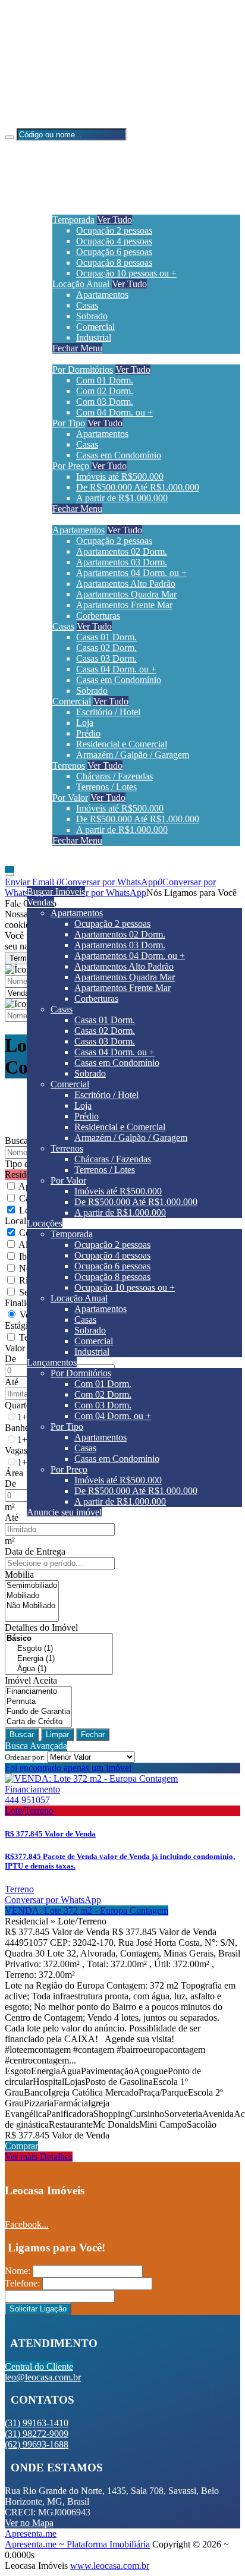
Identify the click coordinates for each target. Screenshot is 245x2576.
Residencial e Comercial (122, 744)
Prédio (88, 733)
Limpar (57, 1734)
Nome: (18, 2271)
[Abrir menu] (10, 871)
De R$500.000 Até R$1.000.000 (138, 487)
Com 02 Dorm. (105, 391)
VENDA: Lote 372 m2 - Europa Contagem (87, 1910)
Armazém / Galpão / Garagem (133, 755)
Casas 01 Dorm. (106, 637)
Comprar (21, 2146)
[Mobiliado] (32, 1596)
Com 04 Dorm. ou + (114, 412)
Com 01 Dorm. (105, 380)
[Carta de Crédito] (38, 1722)
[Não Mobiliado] (32, 1606)
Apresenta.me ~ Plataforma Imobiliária (77, 2544)
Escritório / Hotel (108, 712)
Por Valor (70, 798)
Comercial (95, 327)
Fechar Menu (77, 348)
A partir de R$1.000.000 (122, 498)
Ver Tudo (114, 220)
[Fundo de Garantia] (38, 1712)
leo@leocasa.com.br (67, 103)
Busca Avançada (36, 1746)
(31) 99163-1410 (60, 42)
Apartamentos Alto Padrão (126, 584)
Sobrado (92, 316)
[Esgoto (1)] (59, 1649)
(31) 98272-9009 (60, 62)
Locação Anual (81, 284)
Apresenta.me (31, 2533)
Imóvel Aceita (31, 1680)
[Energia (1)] (59, 1659)
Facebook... (27, 2224)
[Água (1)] (59, 1669)
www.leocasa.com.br (110, 2566)
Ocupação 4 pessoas (114, 241)
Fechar (93, 1734)
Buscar (22, 1734)
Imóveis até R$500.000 (120, 476)
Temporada (73, 220)
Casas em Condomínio (119, 455)
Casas (87, 305)
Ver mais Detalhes (39, 2157)
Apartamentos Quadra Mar (126, 594)
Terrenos (69, 765)
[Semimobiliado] (32, 1586)
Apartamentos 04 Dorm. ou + (131, 573)
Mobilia (19, 1575)
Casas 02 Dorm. (106, 648)
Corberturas (98, 616)
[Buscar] (10, 137)
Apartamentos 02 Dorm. (122, 551)
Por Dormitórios (83, 369)
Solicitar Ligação (38, 2309)
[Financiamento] (38, 1692)
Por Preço (71, 466)
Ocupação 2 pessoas (114, 230)
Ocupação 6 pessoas (114, 252)
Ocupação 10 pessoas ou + (126, 273)
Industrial (94, 337)
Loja (85, 723)
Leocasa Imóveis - (39, 123)
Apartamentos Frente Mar (124, 605)
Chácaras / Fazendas (114, 776)
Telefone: (22, 2283)
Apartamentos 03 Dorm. (122, 562)
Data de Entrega (35, 1551)
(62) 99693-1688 (60, 82)
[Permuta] (38, 1702)
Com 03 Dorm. (105, 402)
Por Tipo (69, 423)
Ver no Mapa (29, 2523)
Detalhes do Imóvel (41, 1627)
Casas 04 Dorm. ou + (116, 669)
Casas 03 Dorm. (106, 658)
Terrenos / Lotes (106, 787)
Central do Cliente (39, 2366)
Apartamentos (102, 295)
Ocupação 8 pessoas (114, 262)
